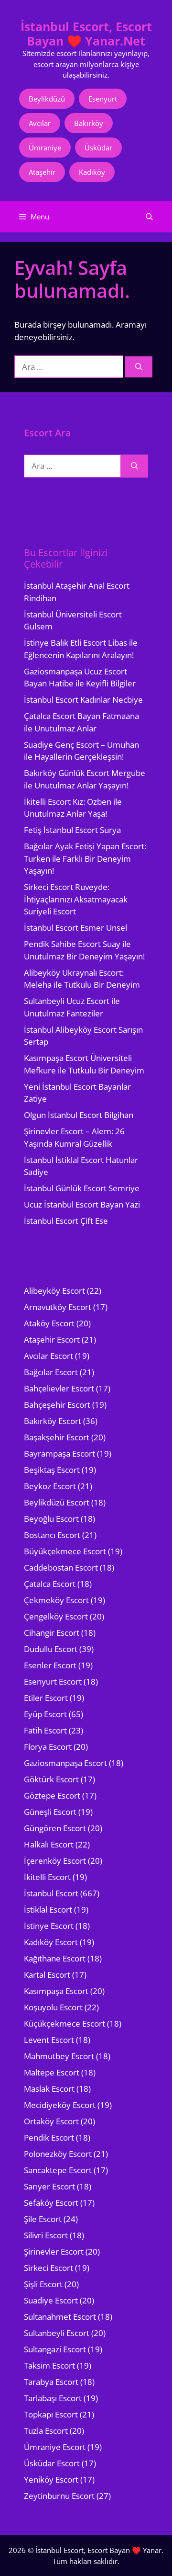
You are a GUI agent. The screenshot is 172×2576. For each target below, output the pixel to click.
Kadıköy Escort (51, 1942)
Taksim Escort (49, 2365)
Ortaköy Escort (51, 2121)
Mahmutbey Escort (59, 2056)
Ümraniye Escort (55, 2447)
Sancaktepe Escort (58, 2170)
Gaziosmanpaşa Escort (65, 1763)
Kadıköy (92, 172)
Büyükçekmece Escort (65, 1551)
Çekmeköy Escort (56, 1600)
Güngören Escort (55, 1828)
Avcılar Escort (48, 1356)
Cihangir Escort (52, 1633)
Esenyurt (103, 99)
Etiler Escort (46, 1698)
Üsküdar (98, 148)
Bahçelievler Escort (59, 1388)
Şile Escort (43, 2219)
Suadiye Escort (51, 2300)
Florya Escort (48, 1747)
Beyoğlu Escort (51, 1519)
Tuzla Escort (46, 2431)
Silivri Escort (46, 2235)
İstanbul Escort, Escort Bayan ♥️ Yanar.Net (86, 34)
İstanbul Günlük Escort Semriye (82, 1188)
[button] (149, 217)
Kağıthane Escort (55, 1958)
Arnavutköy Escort (58, 1307)
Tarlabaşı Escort (53, 2398)
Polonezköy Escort (58, 2154)
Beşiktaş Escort (52, 1470)
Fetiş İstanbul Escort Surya (72, 830)
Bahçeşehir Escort (57, 1405)
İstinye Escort (49, 1926)
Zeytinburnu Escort (59, 2496)
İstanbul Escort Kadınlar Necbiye (83, 700)
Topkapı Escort (51, 2414)
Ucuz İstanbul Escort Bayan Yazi (82, 1204)
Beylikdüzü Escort (57, 1502)
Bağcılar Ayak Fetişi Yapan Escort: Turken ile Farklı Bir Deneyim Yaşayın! (85, 858)
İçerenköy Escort (55, 1861)
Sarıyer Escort (49, 2186)
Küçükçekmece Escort (64, 2023)
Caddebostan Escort (61, 1567)
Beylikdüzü (47, 99)
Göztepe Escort (52, 1795)
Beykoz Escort (50, 1486)
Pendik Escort (49, 2137)
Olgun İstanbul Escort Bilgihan (79, 1115)
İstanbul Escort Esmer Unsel (75, 928)
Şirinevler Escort (54, 2251)
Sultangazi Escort (55, 2349)
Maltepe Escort (52, 2072)
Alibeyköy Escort (54, 1291)
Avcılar (40, 123)
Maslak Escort (49, 2089)
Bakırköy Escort (53, 1421)
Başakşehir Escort (57, 1437)
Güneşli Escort (50, 1812)
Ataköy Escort (49, 1323)
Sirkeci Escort (48, 2268)
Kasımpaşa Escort (56, 1991)
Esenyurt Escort (53, 1681)
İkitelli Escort (47, 1877)
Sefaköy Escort (51, 2203)
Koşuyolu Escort (53, 2007)
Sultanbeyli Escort (57, 2333)
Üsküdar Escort (52, 2463)
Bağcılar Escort (51, 1372)
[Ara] (139, 367)
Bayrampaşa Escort (59, 1453)
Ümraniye (45, 148)
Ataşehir (42, 172)
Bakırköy (89, 123)
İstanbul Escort (51, 1893)
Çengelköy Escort (56, 1616)
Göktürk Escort (51, 1779)
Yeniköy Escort (51, 2479)
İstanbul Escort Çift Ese (66, 1221)
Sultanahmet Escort (60, 2317)
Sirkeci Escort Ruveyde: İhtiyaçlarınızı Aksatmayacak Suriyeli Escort (76, 899)
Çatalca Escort (50, 1584)
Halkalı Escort (49, 1844)
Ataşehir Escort (52, 1339)
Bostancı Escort (52, 1535)
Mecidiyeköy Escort (60, 2105)
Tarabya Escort (51, 2382)
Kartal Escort (47, 1975)
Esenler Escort (50, 1665)
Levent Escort (49, 2040)
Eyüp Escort (45, 1714)
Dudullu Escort (51, 1649)
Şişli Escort (43, 2284)
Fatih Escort (45, 1730)
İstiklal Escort (48, 1909)
